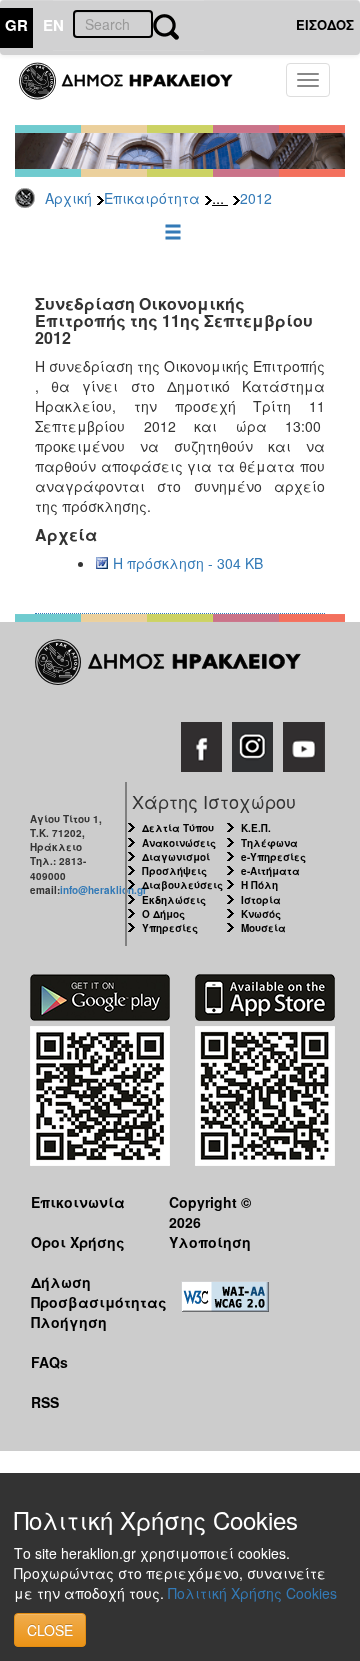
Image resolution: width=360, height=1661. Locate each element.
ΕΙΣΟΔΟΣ (325, 24)
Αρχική (68, 198)
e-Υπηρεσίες (273, 857)
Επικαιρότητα (152, 198)
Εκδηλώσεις (174, 900)
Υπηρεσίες (170, 928)
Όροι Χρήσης (78, 1242)
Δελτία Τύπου (178, 828)
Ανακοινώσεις (179, 843)
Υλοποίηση (210, 1242)
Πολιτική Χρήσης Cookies (252, 1593)
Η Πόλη (259, 885)
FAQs (49, 1362)
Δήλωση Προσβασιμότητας (84, 1291)
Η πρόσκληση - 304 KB (188, 563)
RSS (45, 1402)
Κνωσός (261, 914)
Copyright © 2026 (210, 1211)
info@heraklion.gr (103, 890)
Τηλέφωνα (269, 843)
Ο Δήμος (163, 914)
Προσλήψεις (174, 871)
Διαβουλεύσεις (182, 885)
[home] (137, 90)
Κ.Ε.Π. (256, 828)
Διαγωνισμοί (176, 857)
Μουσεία (263, 928)
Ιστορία (261, 900)
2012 (256, 198)
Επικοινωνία (78, 1202)
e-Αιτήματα (270, 871)
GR (16, 25)
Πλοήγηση (69, 1322)
